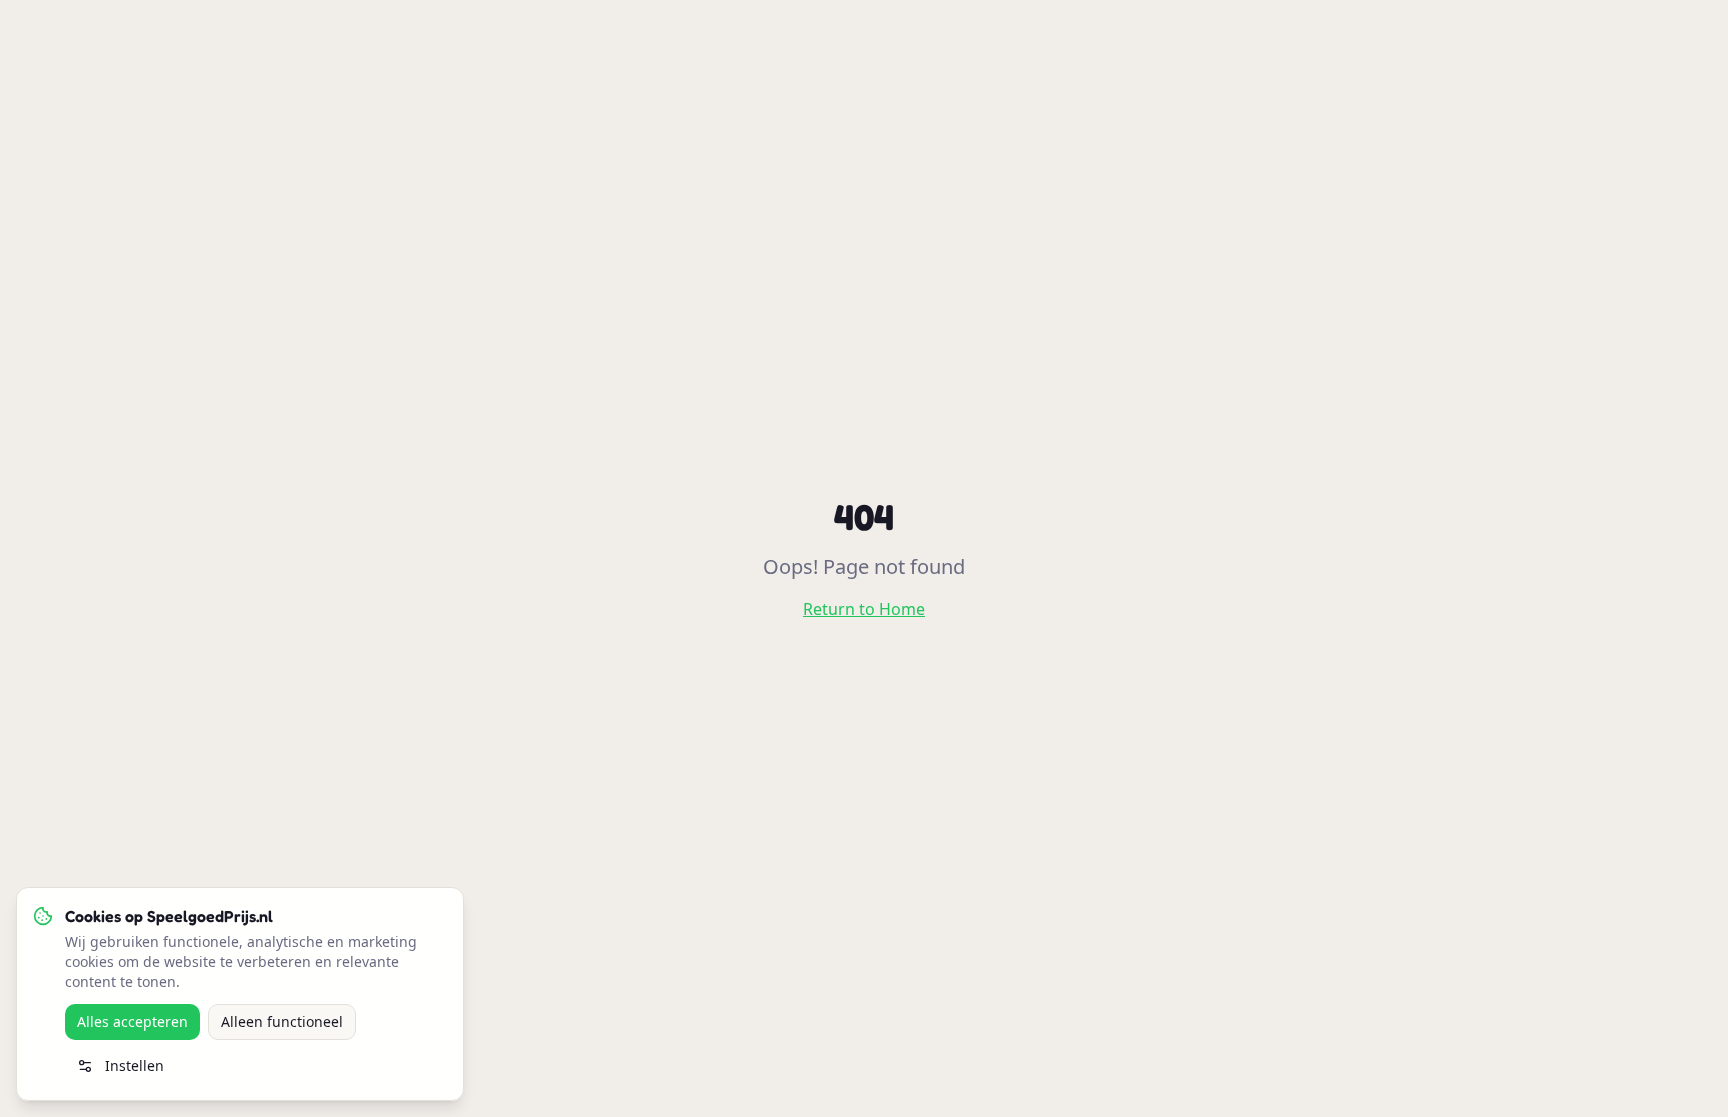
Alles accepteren (132, 1021)
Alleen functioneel (282, 1021)
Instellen (134, 1065)
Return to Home (864, 609)
